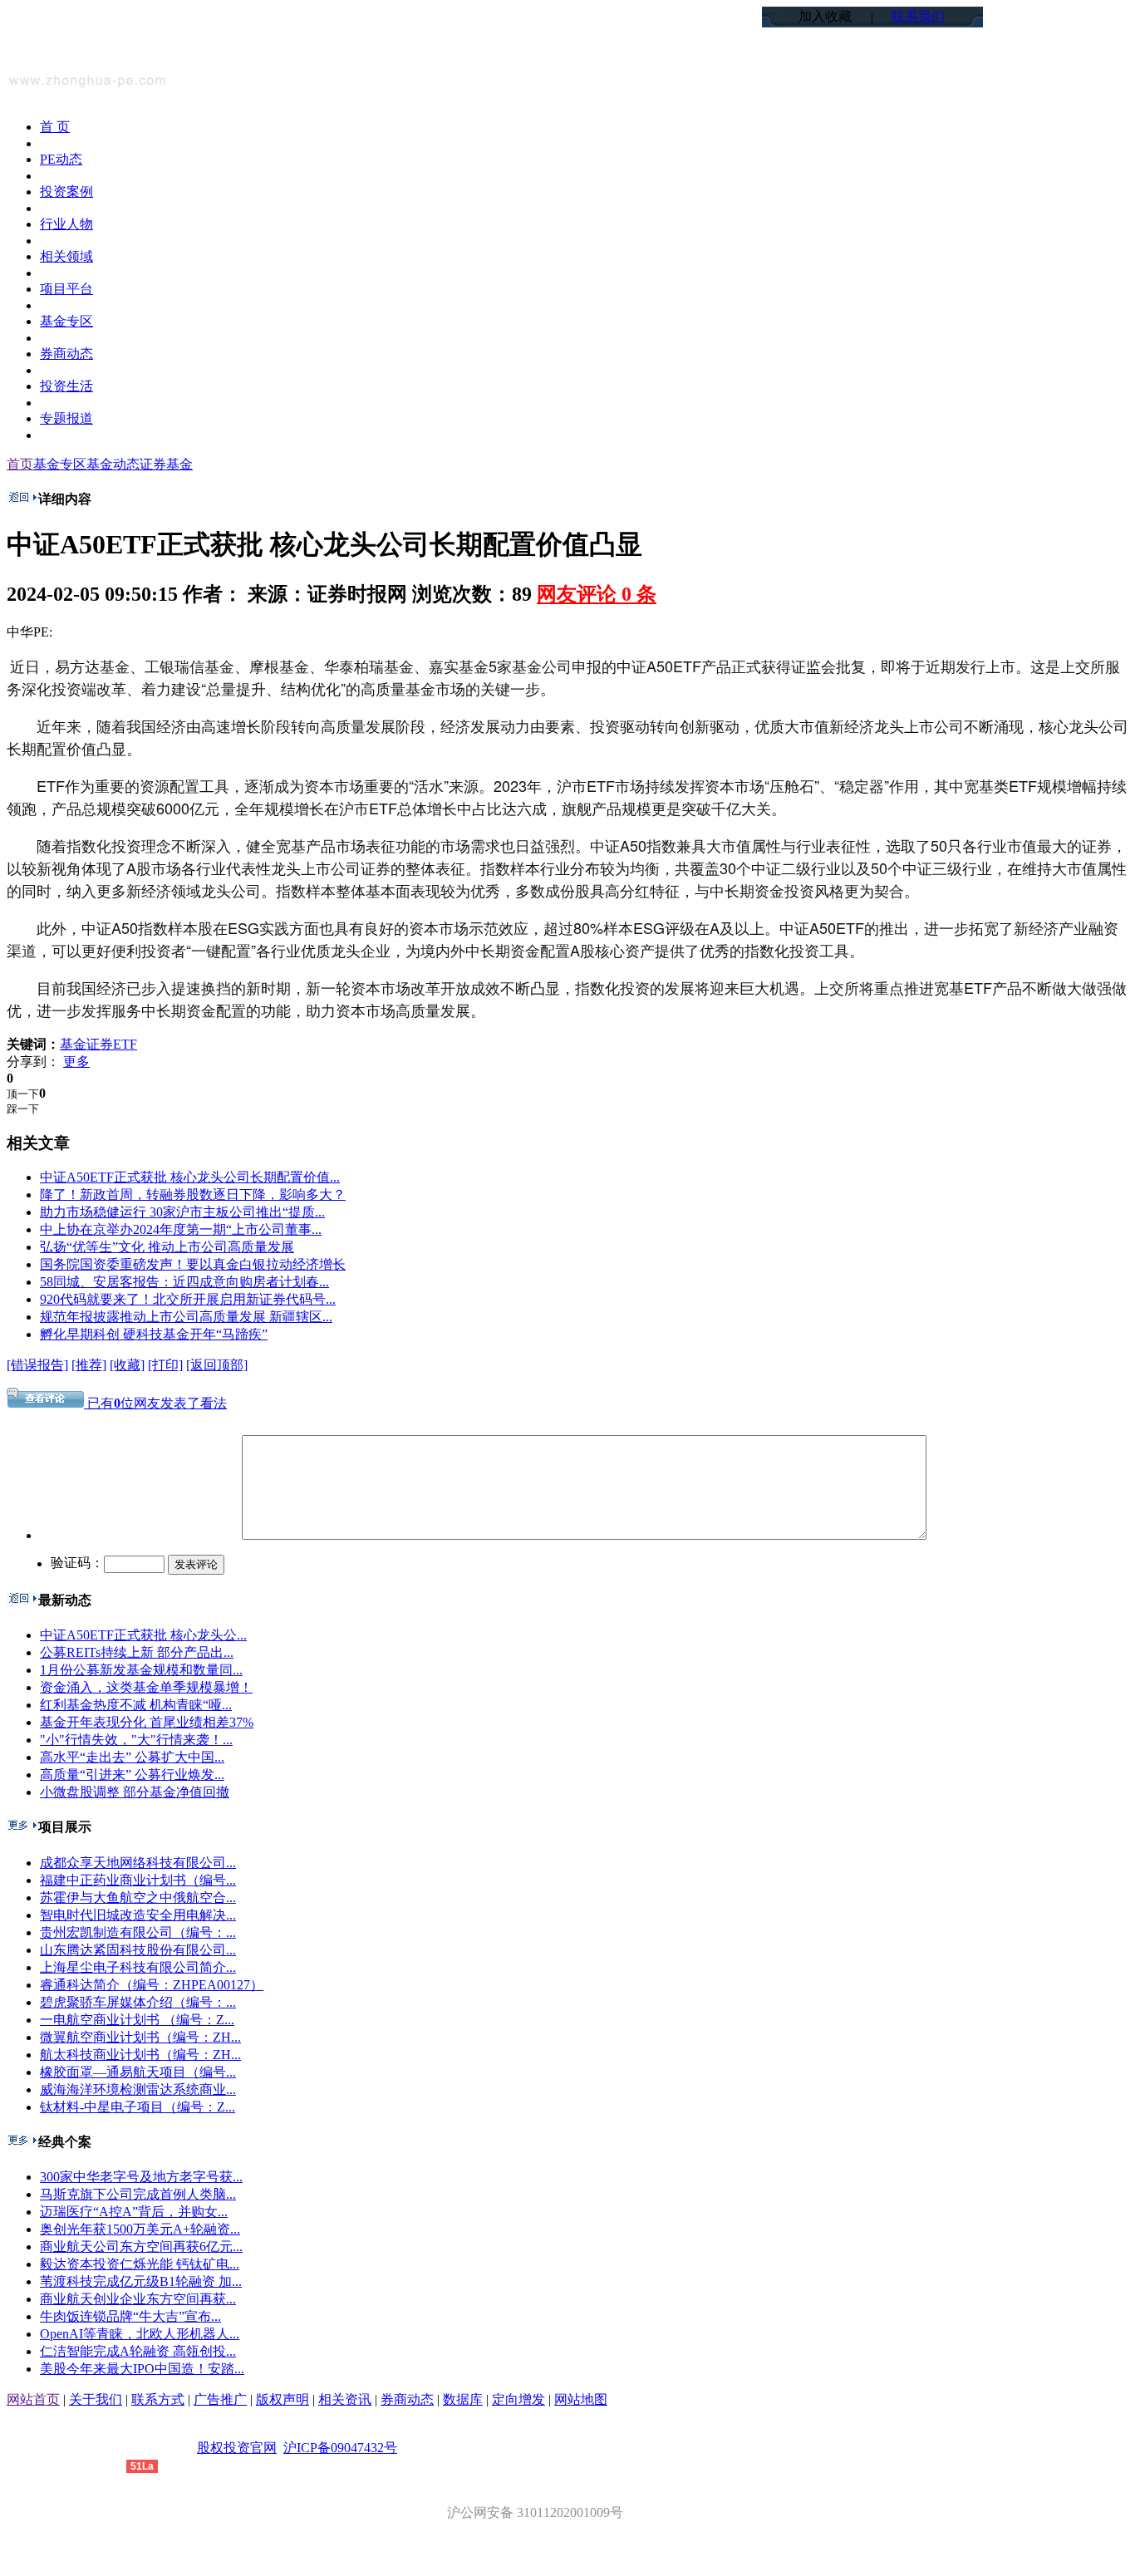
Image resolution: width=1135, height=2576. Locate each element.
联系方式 (158, 2399)
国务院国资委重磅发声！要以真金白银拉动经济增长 (193, 1264)
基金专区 (60, 464)
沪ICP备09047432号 (340, 2448)
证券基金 (166, 464)
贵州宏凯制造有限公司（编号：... (138, 1932)
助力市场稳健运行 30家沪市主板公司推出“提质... (182, 1212)
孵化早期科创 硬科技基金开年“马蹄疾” (154, 1334)
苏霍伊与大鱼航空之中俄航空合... (138, 1898)
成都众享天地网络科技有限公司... (138, 1863)
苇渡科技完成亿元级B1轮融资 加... (141, 2281)
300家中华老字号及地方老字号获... (141, 2177)
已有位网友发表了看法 (155, 1403)
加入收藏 (825, 16)
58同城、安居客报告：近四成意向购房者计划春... (184, 1282)
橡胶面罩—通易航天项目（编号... (138, 2072)
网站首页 (33, 2399)
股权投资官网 (237, 2448)
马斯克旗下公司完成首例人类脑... (138, 2194)
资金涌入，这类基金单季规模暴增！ (146, 1687)
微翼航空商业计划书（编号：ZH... (140, 2037)
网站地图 (581, 2399)
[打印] (165, 1365)
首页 (20, 464)
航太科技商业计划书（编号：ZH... (140, 2055)
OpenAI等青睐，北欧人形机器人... (140, 2334)
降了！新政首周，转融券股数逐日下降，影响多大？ (193, 1195)
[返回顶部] (217, 1365)
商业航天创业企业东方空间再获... (138, 2299)
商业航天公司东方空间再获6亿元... (141, 2247)
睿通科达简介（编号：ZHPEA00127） (152, 1985)
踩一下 (23, 1109)
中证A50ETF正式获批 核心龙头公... (143, 1635)
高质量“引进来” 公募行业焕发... (132, 1775)
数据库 (463, 2399)
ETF (125, 1044)
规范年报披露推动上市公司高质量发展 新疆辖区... (186, 1317)
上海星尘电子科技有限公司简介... (138, 1967)
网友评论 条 (597, 594)
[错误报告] (37, 1365)
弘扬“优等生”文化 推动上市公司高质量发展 (167, 1247)
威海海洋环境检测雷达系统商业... (138, 2089)
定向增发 (518, 2399)
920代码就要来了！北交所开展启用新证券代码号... (188, 1299)
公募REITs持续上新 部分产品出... (137, 1652)
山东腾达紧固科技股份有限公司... (138, 1950)
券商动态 (407, 2399)
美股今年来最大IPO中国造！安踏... (142, 2369)
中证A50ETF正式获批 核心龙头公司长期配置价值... (190, 1177)
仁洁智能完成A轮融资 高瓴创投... (138, 2351)
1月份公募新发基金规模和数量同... (141, 1670)
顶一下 (23, 1094)
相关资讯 (345, 2399)
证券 (100, 1044)
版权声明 (283, 2399)
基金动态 (113, 464)
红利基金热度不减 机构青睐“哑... (136, 1705)
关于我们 (96, 2399)
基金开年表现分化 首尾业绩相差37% (147, 1722)
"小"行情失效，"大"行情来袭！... (136, 1740)
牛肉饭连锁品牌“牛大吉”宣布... (130, 2316)
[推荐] (89, 1365)
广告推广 (220, 2399)
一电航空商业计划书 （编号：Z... (137, 2020)
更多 (76, 1062)
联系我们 (918, 16)
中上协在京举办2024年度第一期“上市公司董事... (181, 1229)
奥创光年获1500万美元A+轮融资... (140, 2229)
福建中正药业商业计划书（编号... (138, 1880)
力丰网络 (100, 2465)
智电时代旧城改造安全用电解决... (138, 1915)
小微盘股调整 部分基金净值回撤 (135, 1792)
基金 (73, 1044)
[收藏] (127, 1365)
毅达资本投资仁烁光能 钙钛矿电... (140, 2264)
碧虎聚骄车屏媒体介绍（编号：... (138, 2002)
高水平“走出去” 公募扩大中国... (132, 1757)
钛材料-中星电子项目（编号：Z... (138, 2107)
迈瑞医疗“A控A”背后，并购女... (134, 2212)
